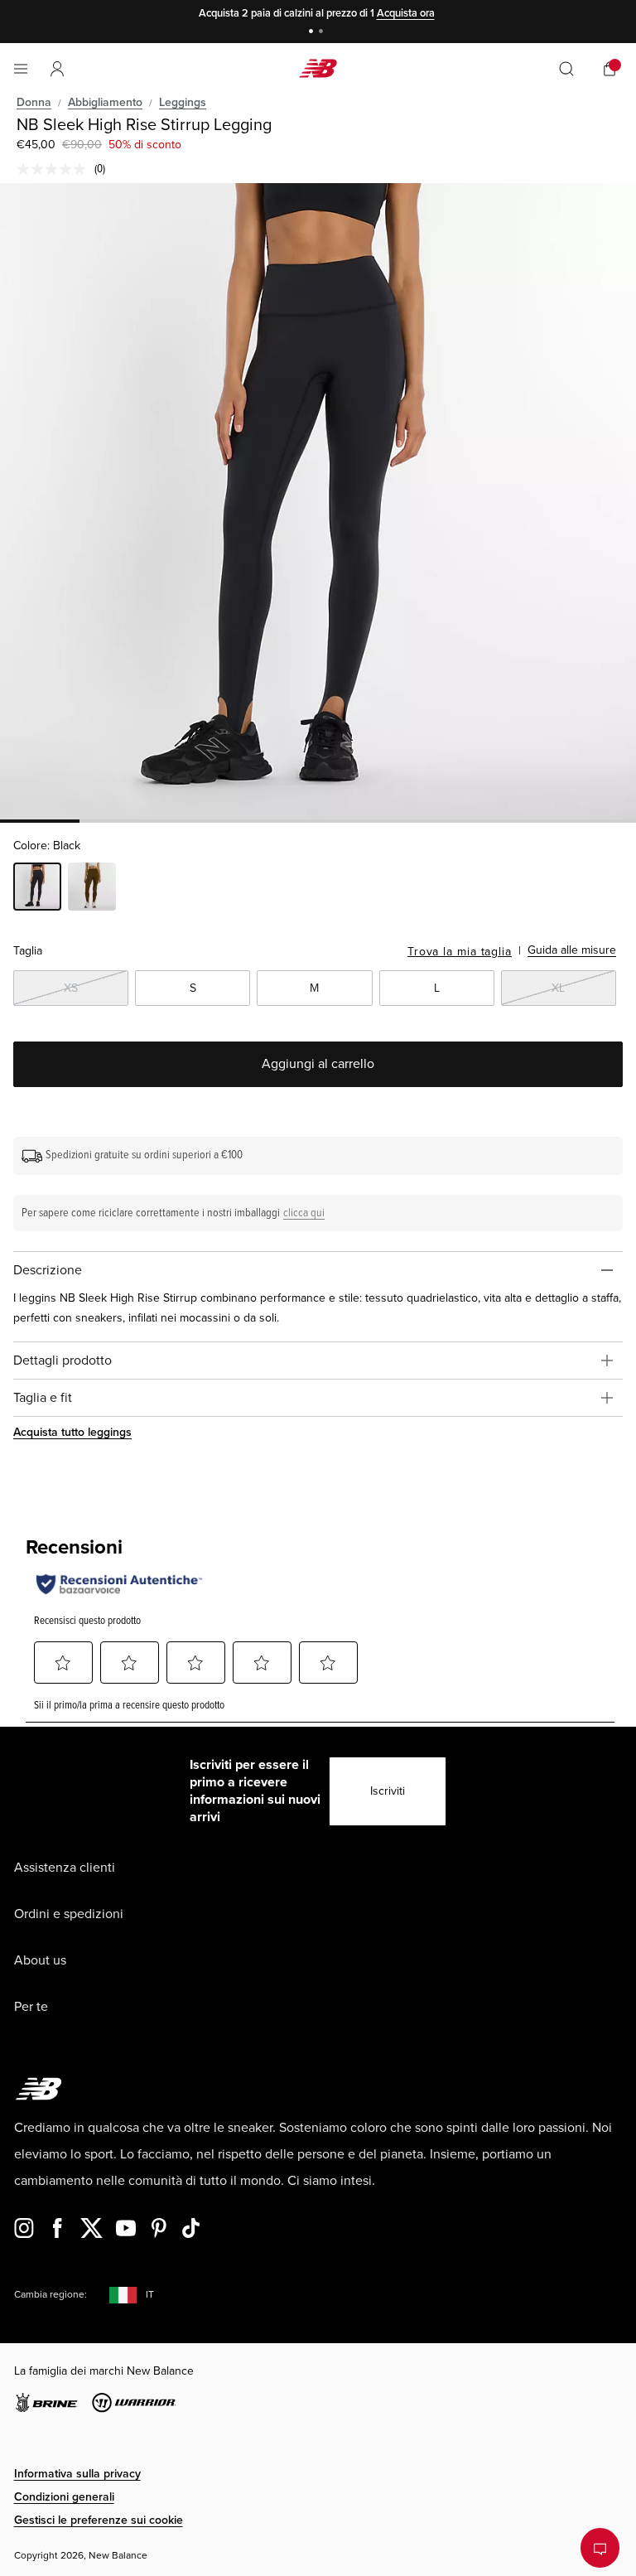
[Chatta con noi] (600, 2548)
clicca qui (304, 1213)
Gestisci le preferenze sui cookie (99, 2520)
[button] (57, 69)
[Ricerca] (566, 69)
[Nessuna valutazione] (55, 169)
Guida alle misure (572, 950)
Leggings (183, 102)
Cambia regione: (51, 2295)
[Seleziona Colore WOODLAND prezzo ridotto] (92, 889)
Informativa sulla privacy (77, 2474)
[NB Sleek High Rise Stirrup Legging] (318, 501)
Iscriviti (388, 1791)
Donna (34, 102)
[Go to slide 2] (323, 33)
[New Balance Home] (318, 68)
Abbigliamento (105, 102)
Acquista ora (406, 13)
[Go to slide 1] (313, 33)
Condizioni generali (64, 2497)
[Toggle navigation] (21, 69)
